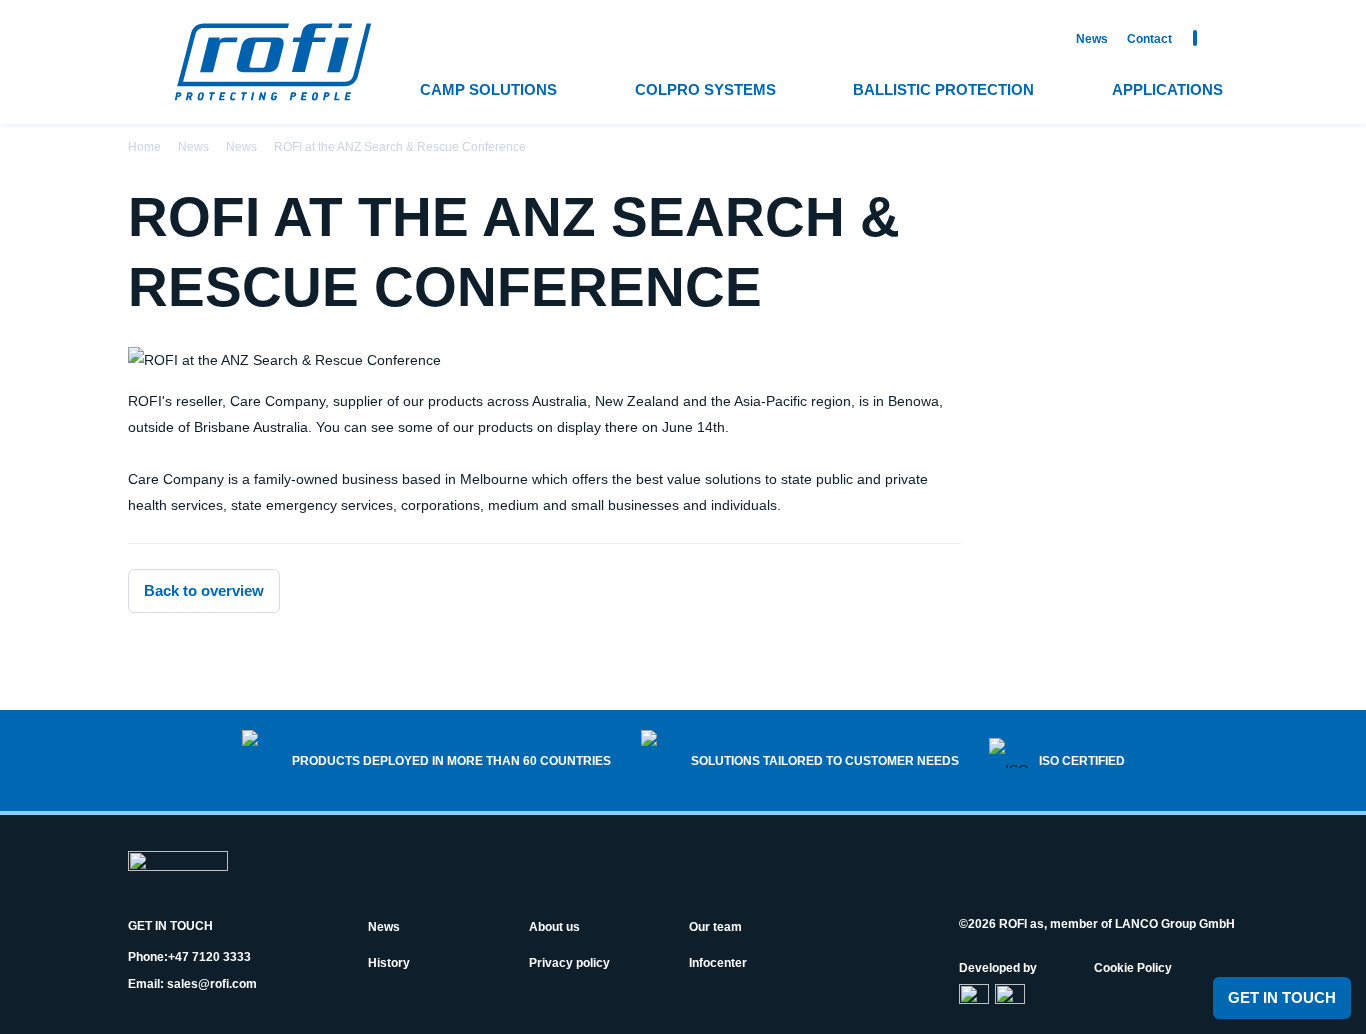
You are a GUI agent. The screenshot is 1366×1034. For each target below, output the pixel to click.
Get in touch (1282, 997)
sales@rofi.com (212, 984)
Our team (715, 927)
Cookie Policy (1133, 968)
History (389, 963)
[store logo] (273, 62)
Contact (1149, 39)
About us (554, 927)
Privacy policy (569, 963)
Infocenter (718, 963)
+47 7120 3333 (209, 957)
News (1092, 39)
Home (144, 147)
